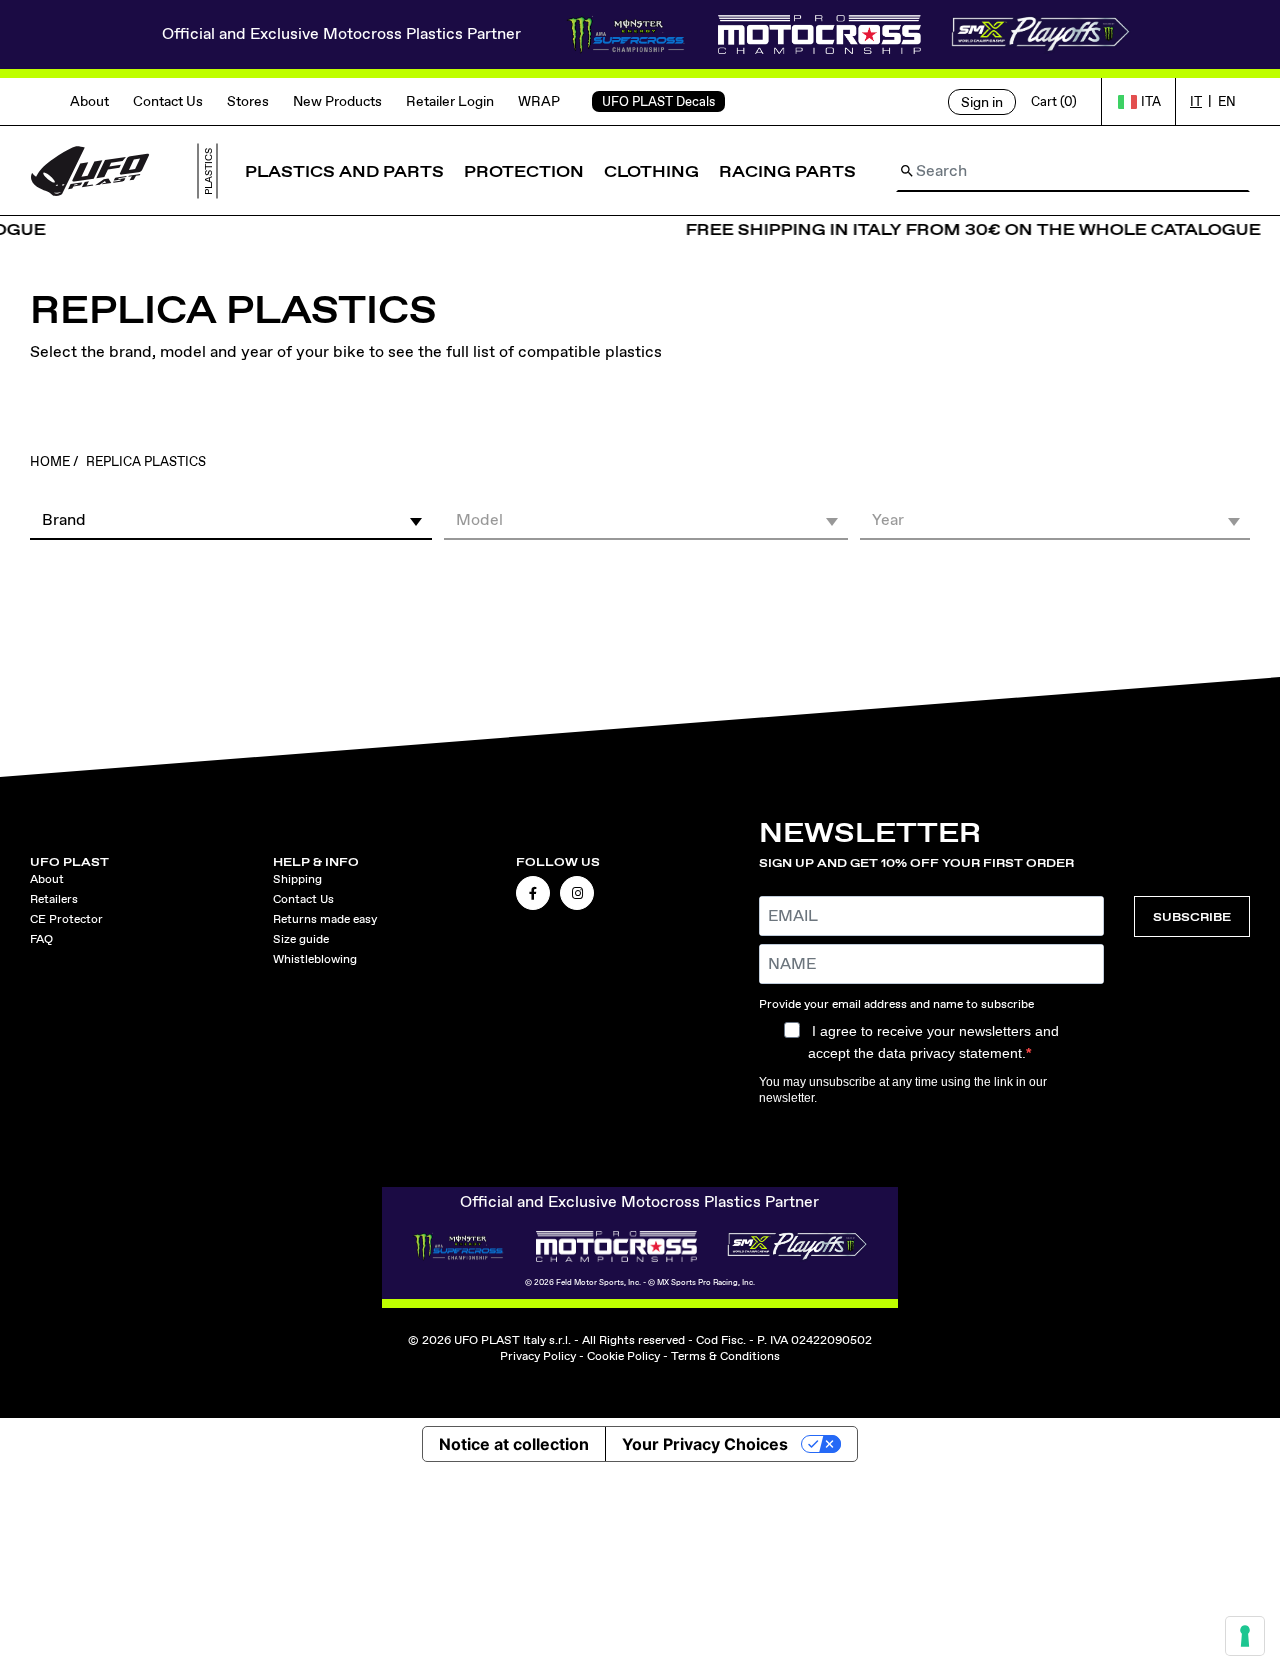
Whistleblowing (315, 959)
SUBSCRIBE (1192, 916)
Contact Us (168, 101)
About (89, 101)
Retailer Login (450, 101)
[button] (231, 519)
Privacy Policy (538, 1356)
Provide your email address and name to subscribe (896, 1004)
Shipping (297, 879)
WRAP (539, 101)
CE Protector (66, 919)
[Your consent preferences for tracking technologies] (1245, 1636)
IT (1196, 101)
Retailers (54, 899)
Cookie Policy (623, 1356)
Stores (248, 101)
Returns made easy (325, 919)
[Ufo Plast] (90, 169)
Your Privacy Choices (705, 1444)
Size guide (301, 939)
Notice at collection (514, 1444)
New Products (337, 101)
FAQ (41, 939)
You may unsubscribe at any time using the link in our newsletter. (903, 1090)
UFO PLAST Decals (658, 101)
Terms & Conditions (725, 1356)
